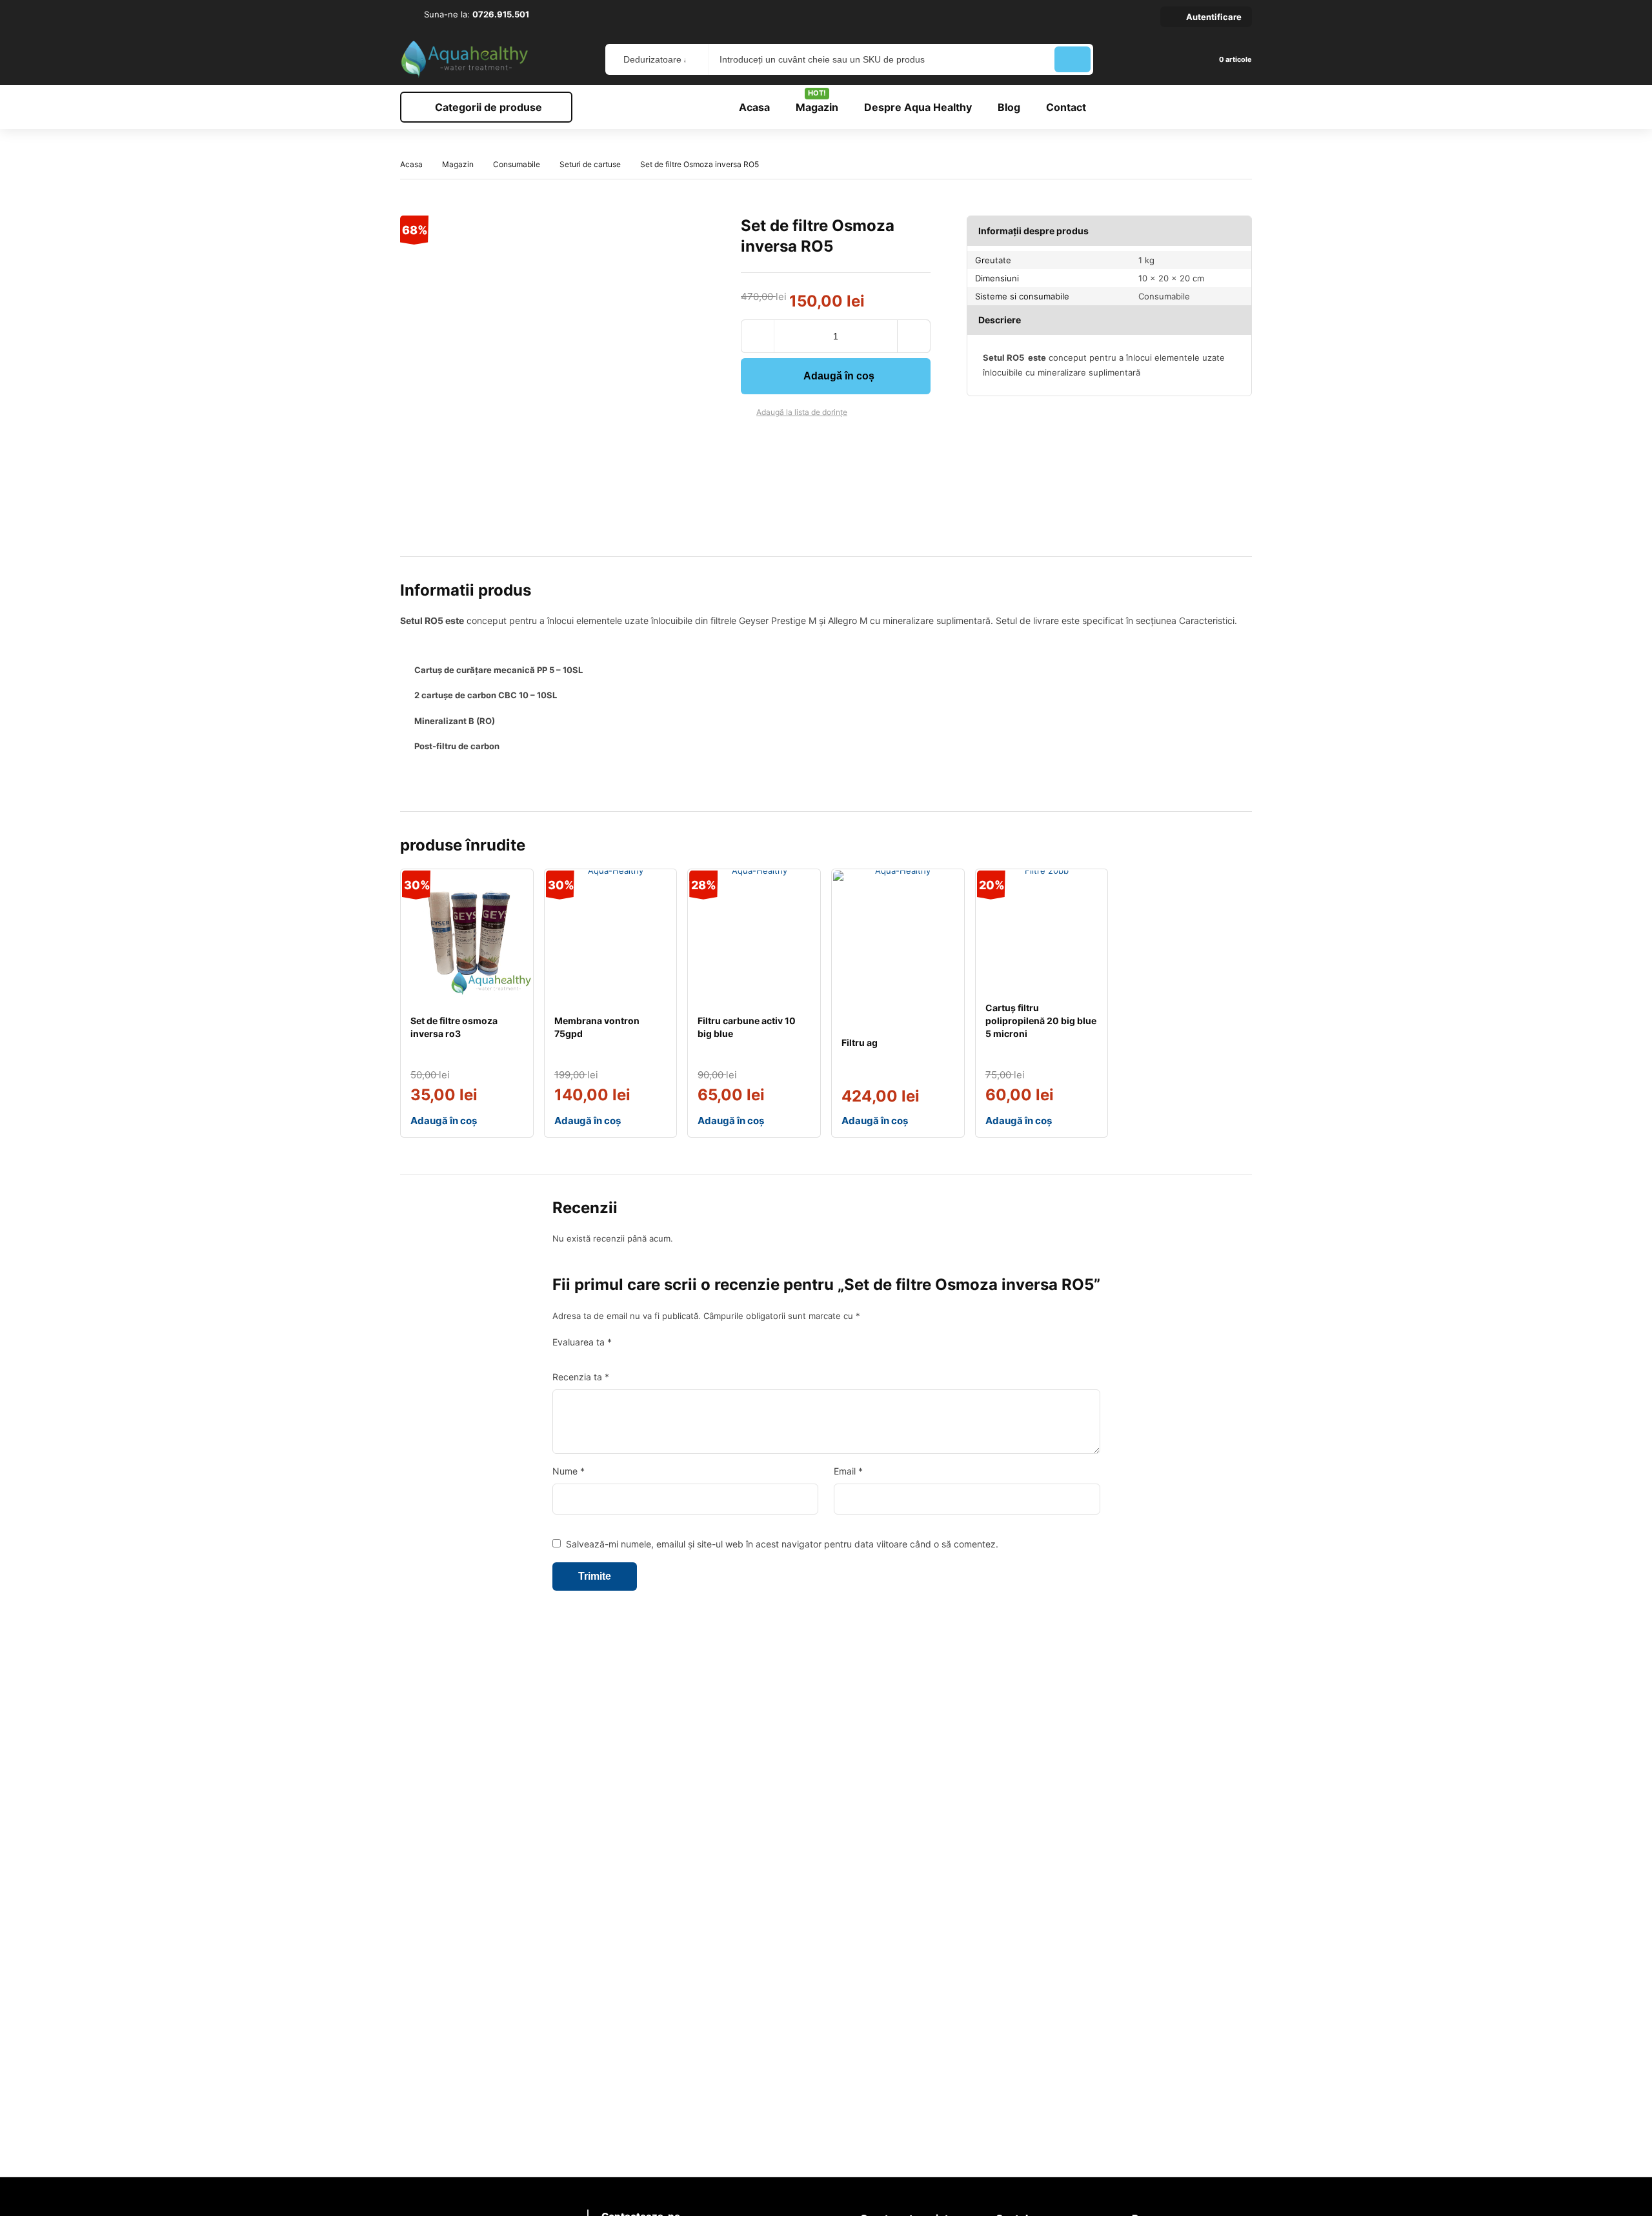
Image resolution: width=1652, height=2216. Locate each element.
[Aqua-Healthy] (465, 59)
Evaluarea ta (582, 1342)
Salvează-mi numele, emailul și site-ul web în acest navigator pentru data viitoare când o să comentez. (782, 1544)
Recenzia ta (581, 1377)
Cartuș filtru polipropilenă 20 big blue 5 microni (1041, 1021)
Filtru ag (860, 1043)
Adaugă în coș (839, 376)
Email (848, 1471)
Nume (569, 1471)
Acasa (411, 164)
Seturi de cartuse (590, 164)
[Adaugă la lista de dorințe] (746, 413)
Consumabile (517, 164)
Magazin (458, 164)
